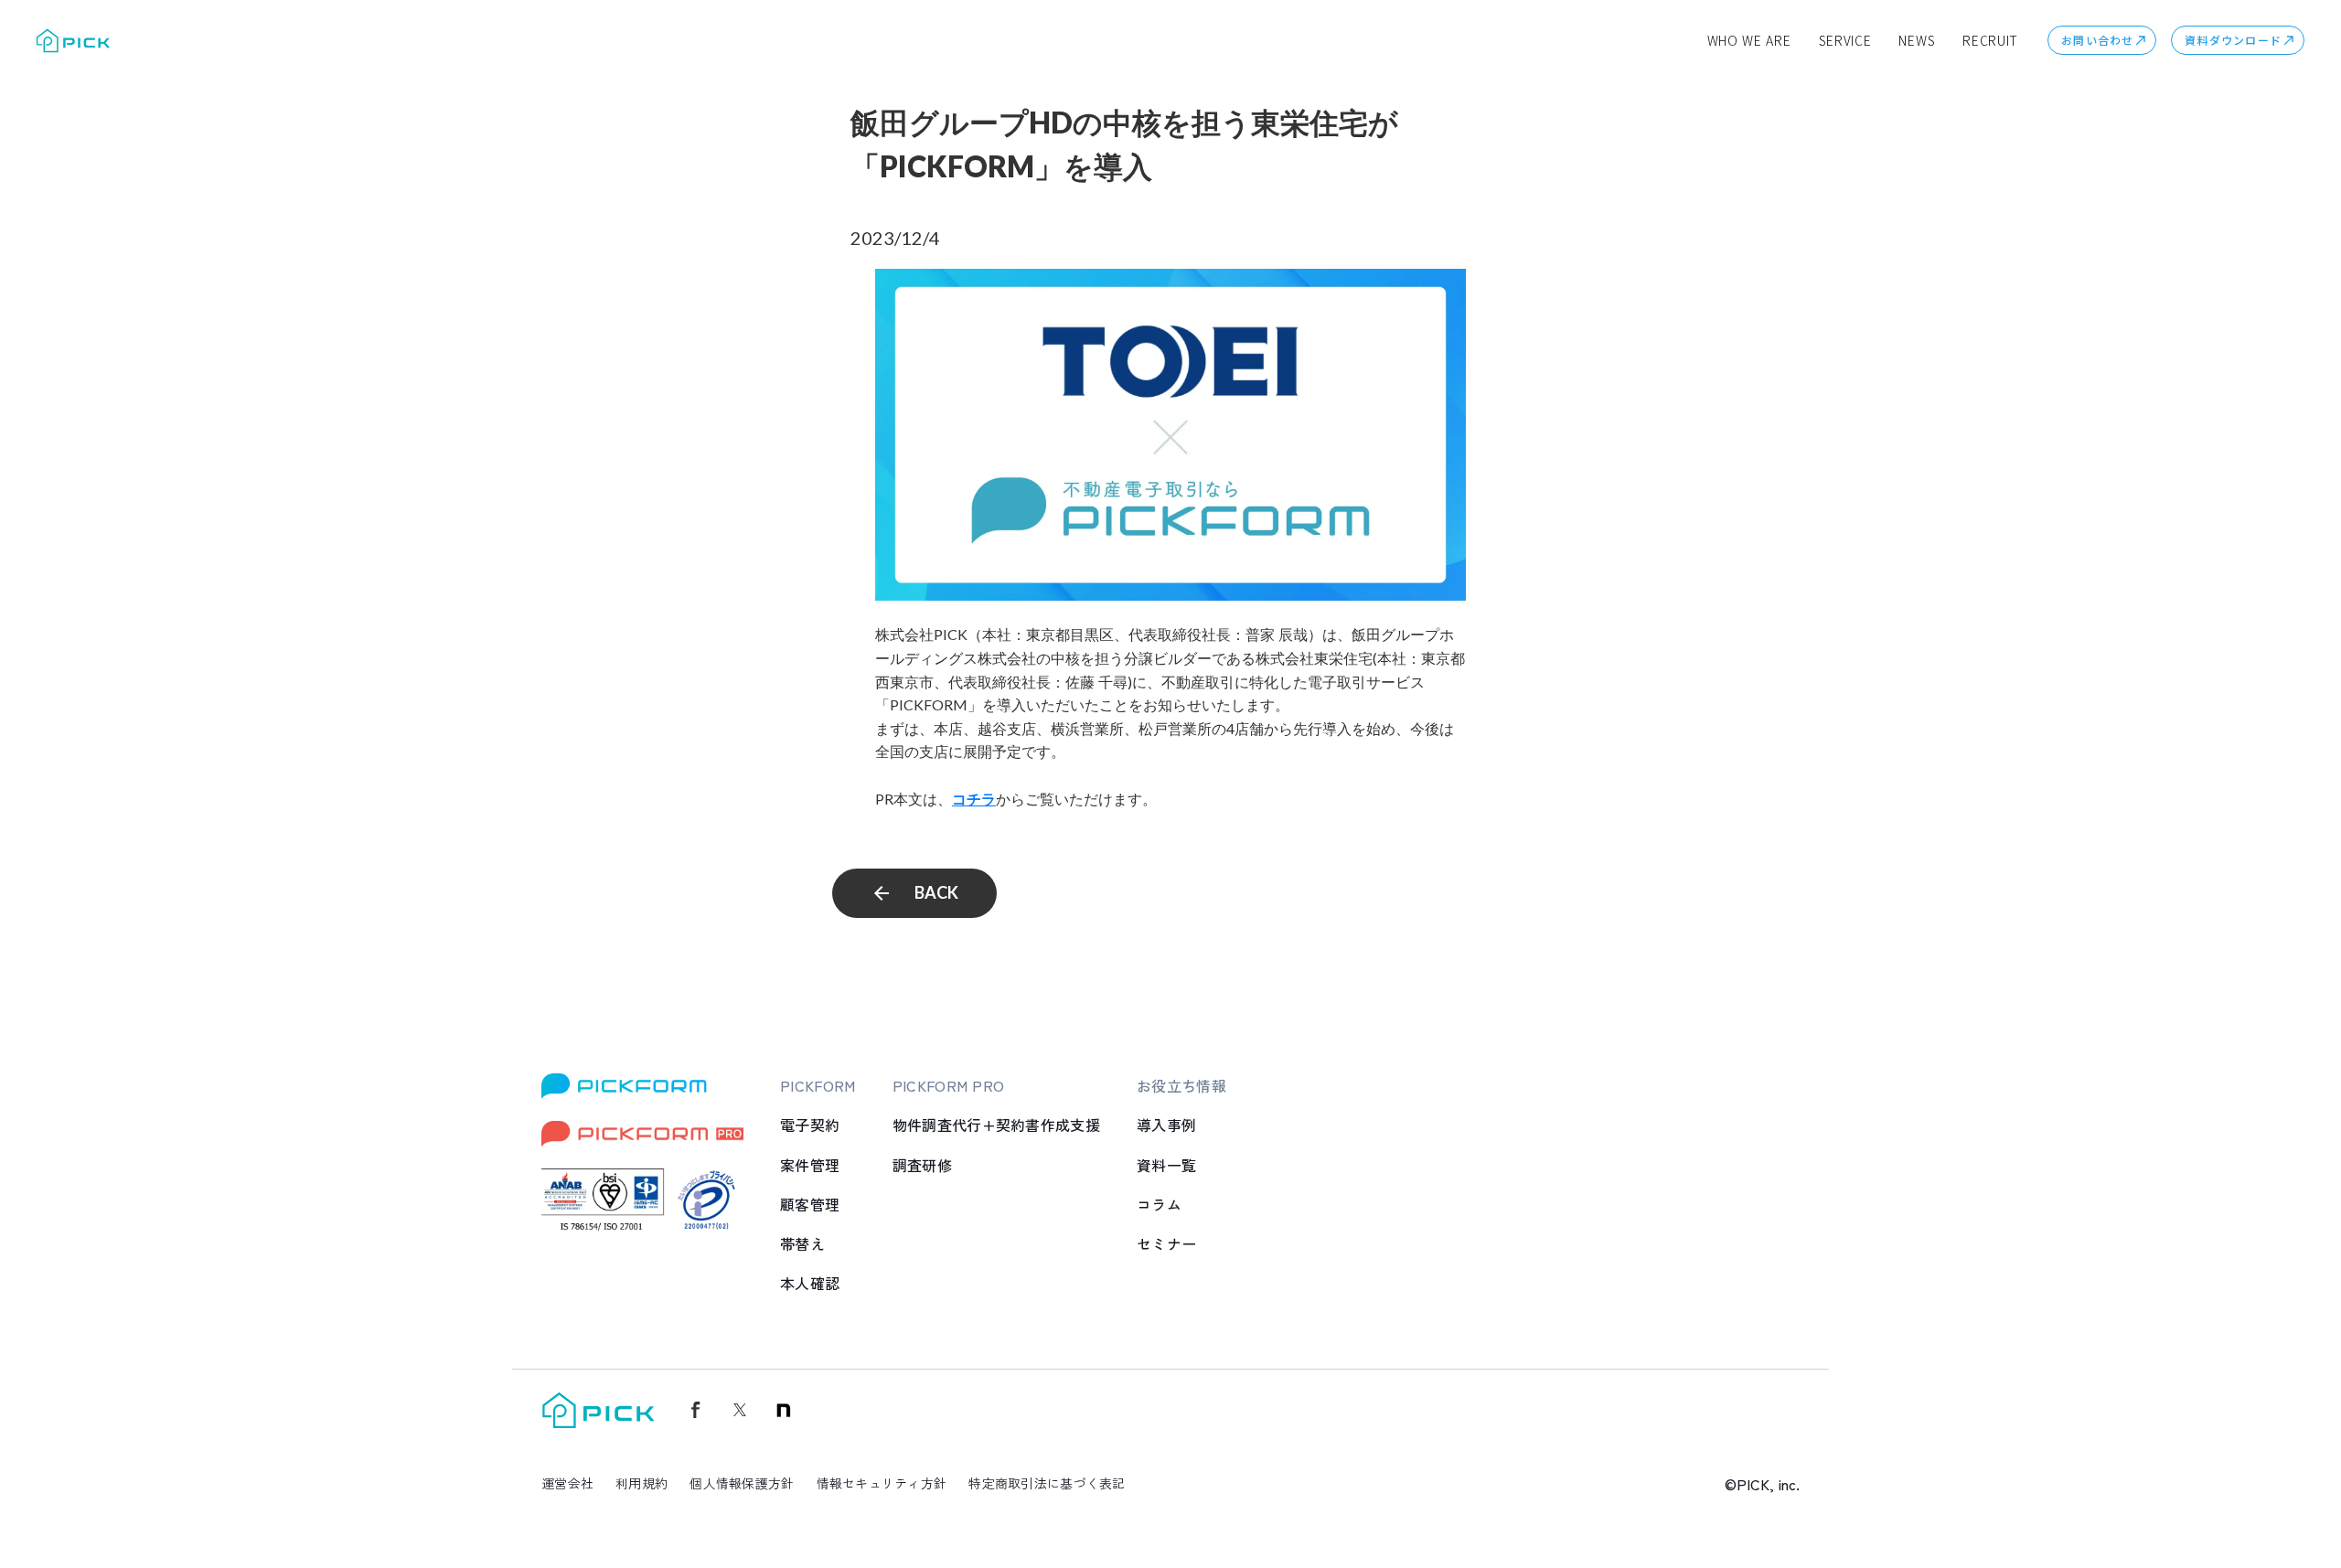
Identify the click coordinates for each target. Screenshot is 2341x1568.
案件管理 (810, 1165)
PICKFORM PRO (949, 1085)
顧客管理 (810, 1204)
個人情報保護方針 (742, 1483)
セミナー (1166, 1243)
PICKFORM (818, 1085)
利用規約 (641, 1483)
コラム (1159, 1204)
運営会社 (567, 1483)
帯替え (802, 1243)
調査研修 (922, 1165)
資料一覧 (1166, 1165)
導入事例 (1166, 1125)
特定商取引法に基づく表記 (1047, 1483)
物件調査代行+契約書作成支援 (996, 1125)
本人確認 (810, 1283)
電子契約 (810, 1125)
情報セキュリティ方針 (882, 1483)
